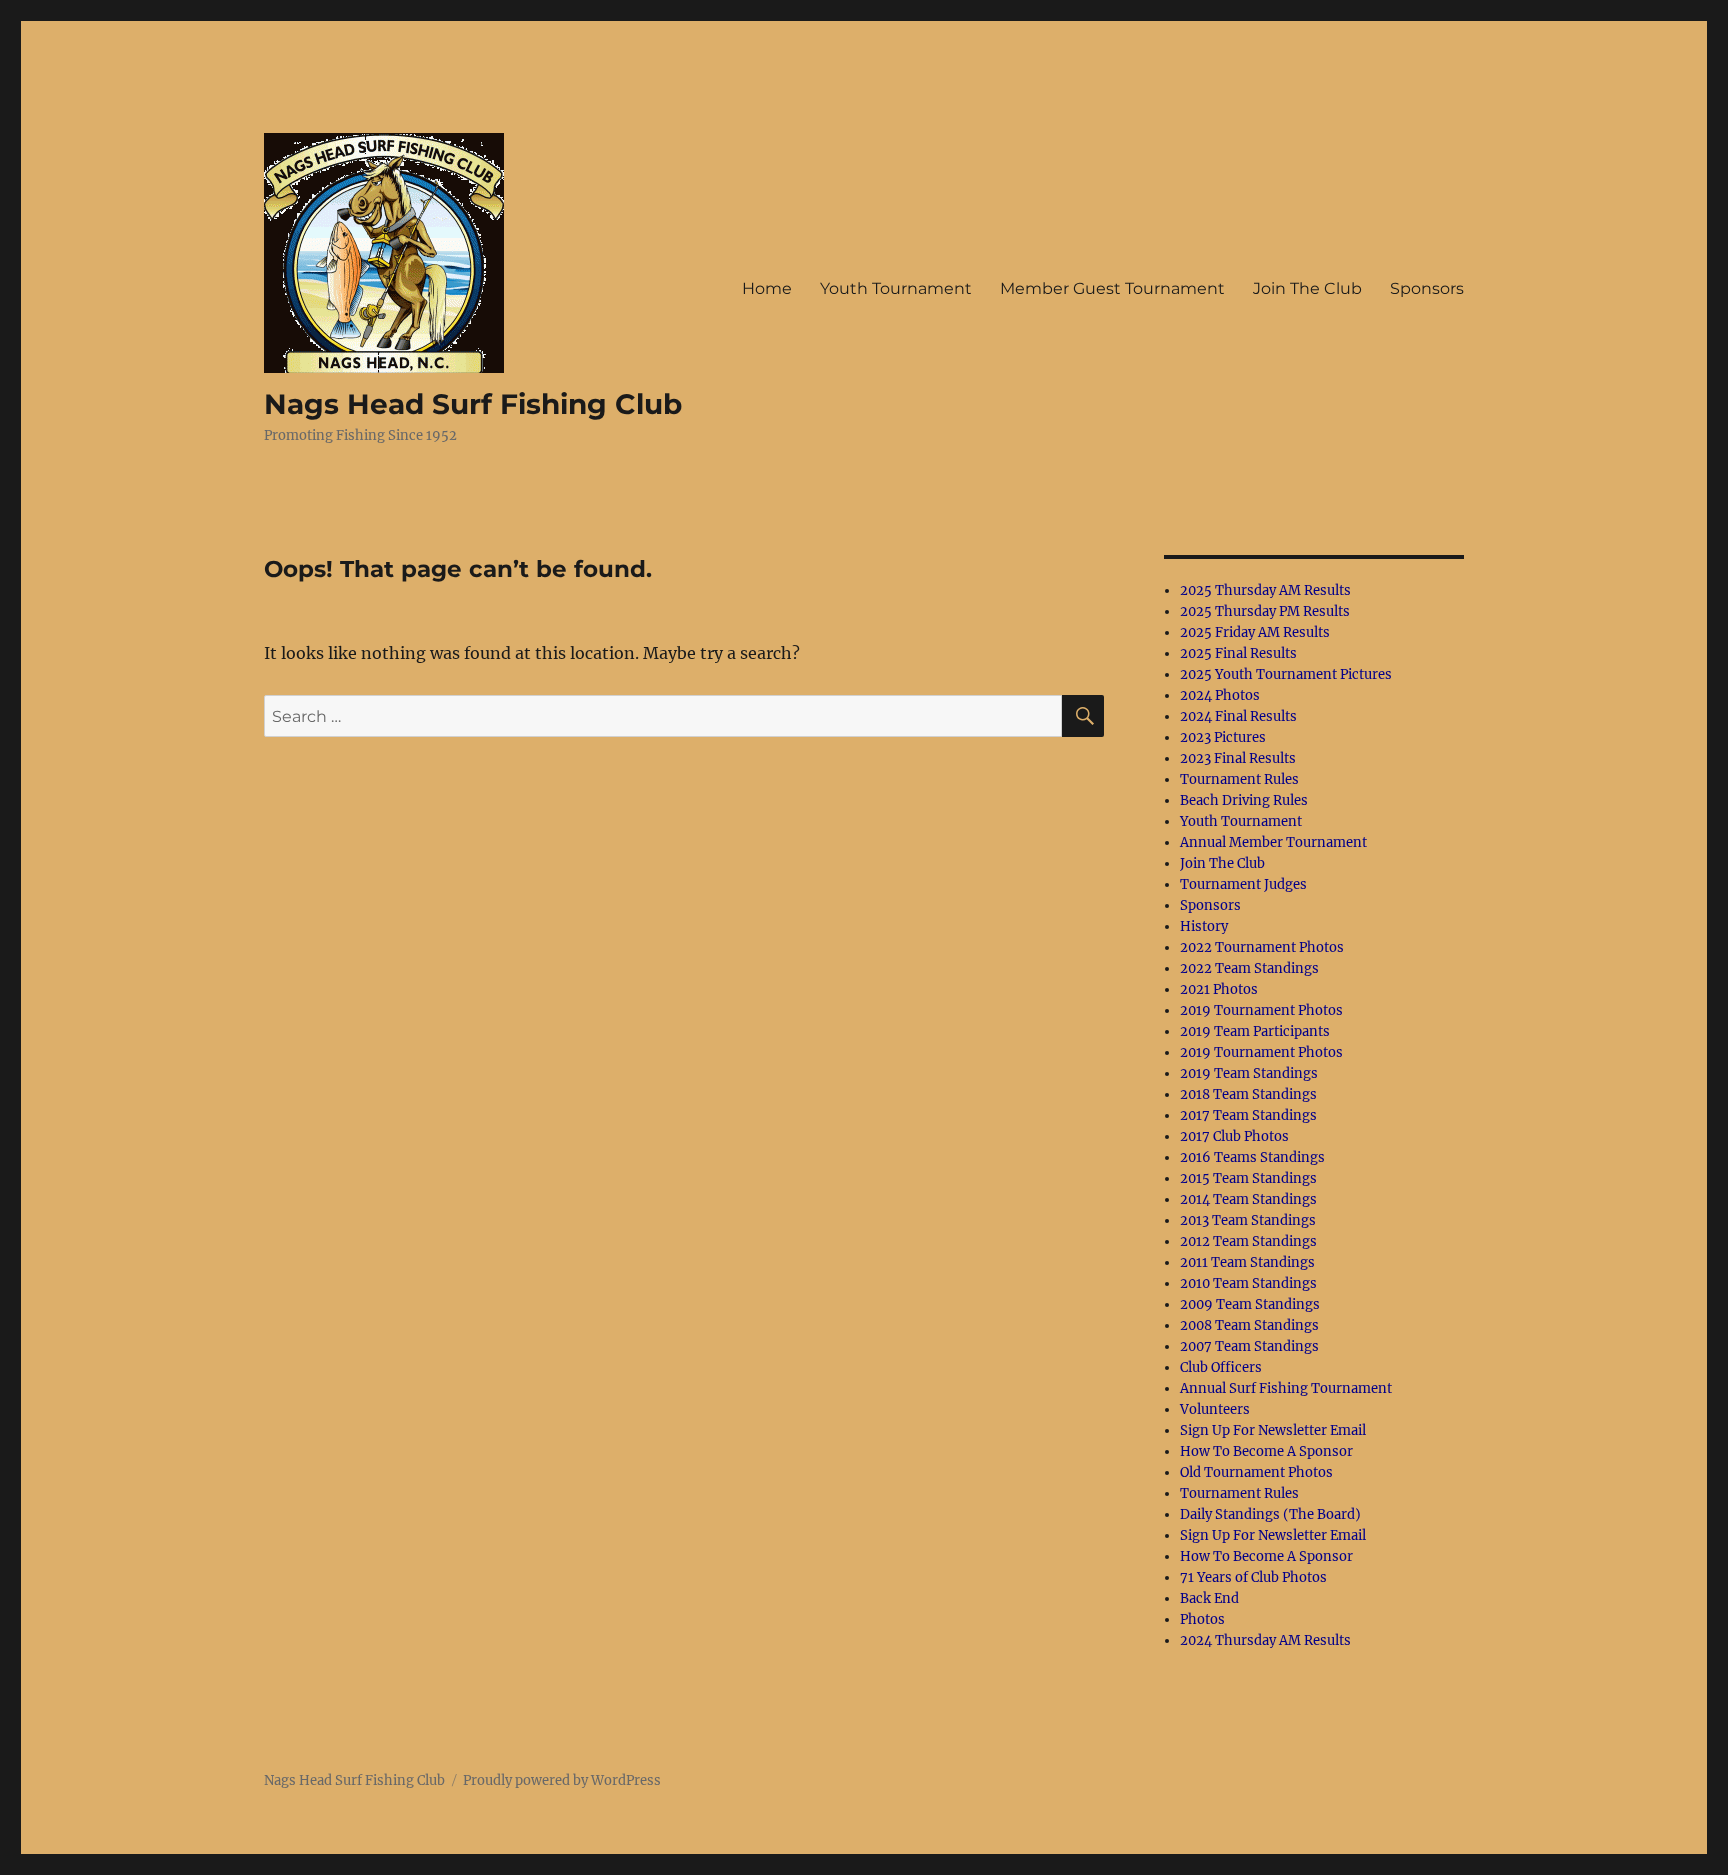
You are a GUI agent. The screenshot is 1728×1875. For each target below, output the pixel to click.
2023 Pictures (1223, 737)
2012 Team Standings (1248, 1241)
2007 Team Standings (1249, 1346)
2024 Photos (1220, 695)
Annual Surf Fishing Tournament (1286, 1388)
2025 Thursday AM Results (1265, 590)
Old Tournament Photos (1256, 1472)
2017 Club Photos (1234, 1136)
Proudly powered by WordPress (562, 1780)
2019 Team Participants (1255, 1031)
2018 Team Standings (1248, 1094)
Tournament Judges (1243, 884)
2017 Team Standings (1248, 1115)
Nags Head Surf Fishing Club (473, 404)
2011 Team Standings (1247, 1262)
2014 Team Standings (1248, 1199)
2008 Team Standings (1249, 1325)
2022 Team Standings (1249, 968)
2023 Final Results (1238, 758)
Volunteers (1215, 1409)
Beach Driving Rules (1244, 800)
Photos (1202, 1619)
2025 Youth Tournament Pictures (1286, 674)
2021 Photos (1219, 989)
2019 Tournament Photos (1261, 1010)
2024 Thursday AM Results (1265, 1640)
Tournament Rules (1239, 779)
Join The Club (1307, 288)
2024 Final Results (1238, 716)
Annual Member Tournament (1273, 842)
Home (767, 288)
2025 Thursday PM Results (1265, 611)
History (1204, 926)
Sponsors (1427, 288)
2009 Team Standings (1250, 1304)
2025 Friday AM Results (1255, 632)
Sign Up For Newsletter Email (1273, 1430)
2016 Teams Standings (1252, 1157)
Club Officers (1221, 1367)
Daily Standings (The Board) (1270, 1514)
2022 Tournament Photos (1262, 947)
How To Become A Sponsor (1266, 1451)
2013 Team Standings (1248, 1220)
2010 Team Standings (1248, 1283)
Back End (1209, 1598)
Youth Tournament (896, 288)
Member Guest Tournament (1112, 288)
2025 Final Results (1238, 653)
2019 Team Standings (1249, 1073)
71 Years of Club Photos (1253, 1577)
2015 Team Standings (1248, 1178)
